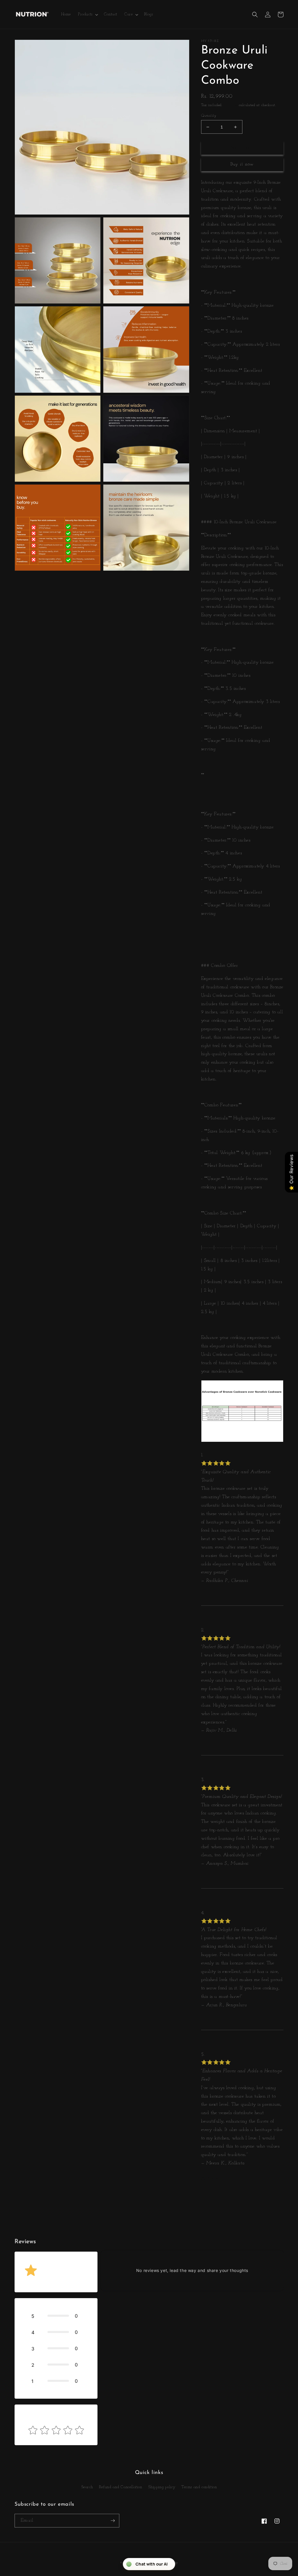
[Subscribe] (113, 2521)
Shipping (230, 105)
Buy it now (242, 164)
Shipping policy (162, 2487)
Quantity (209, 116)
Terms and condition (199, 2487)
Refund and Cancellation (121, 2487)
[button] (87, 15)
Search (87, 2487)
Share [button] (213, 2178)
